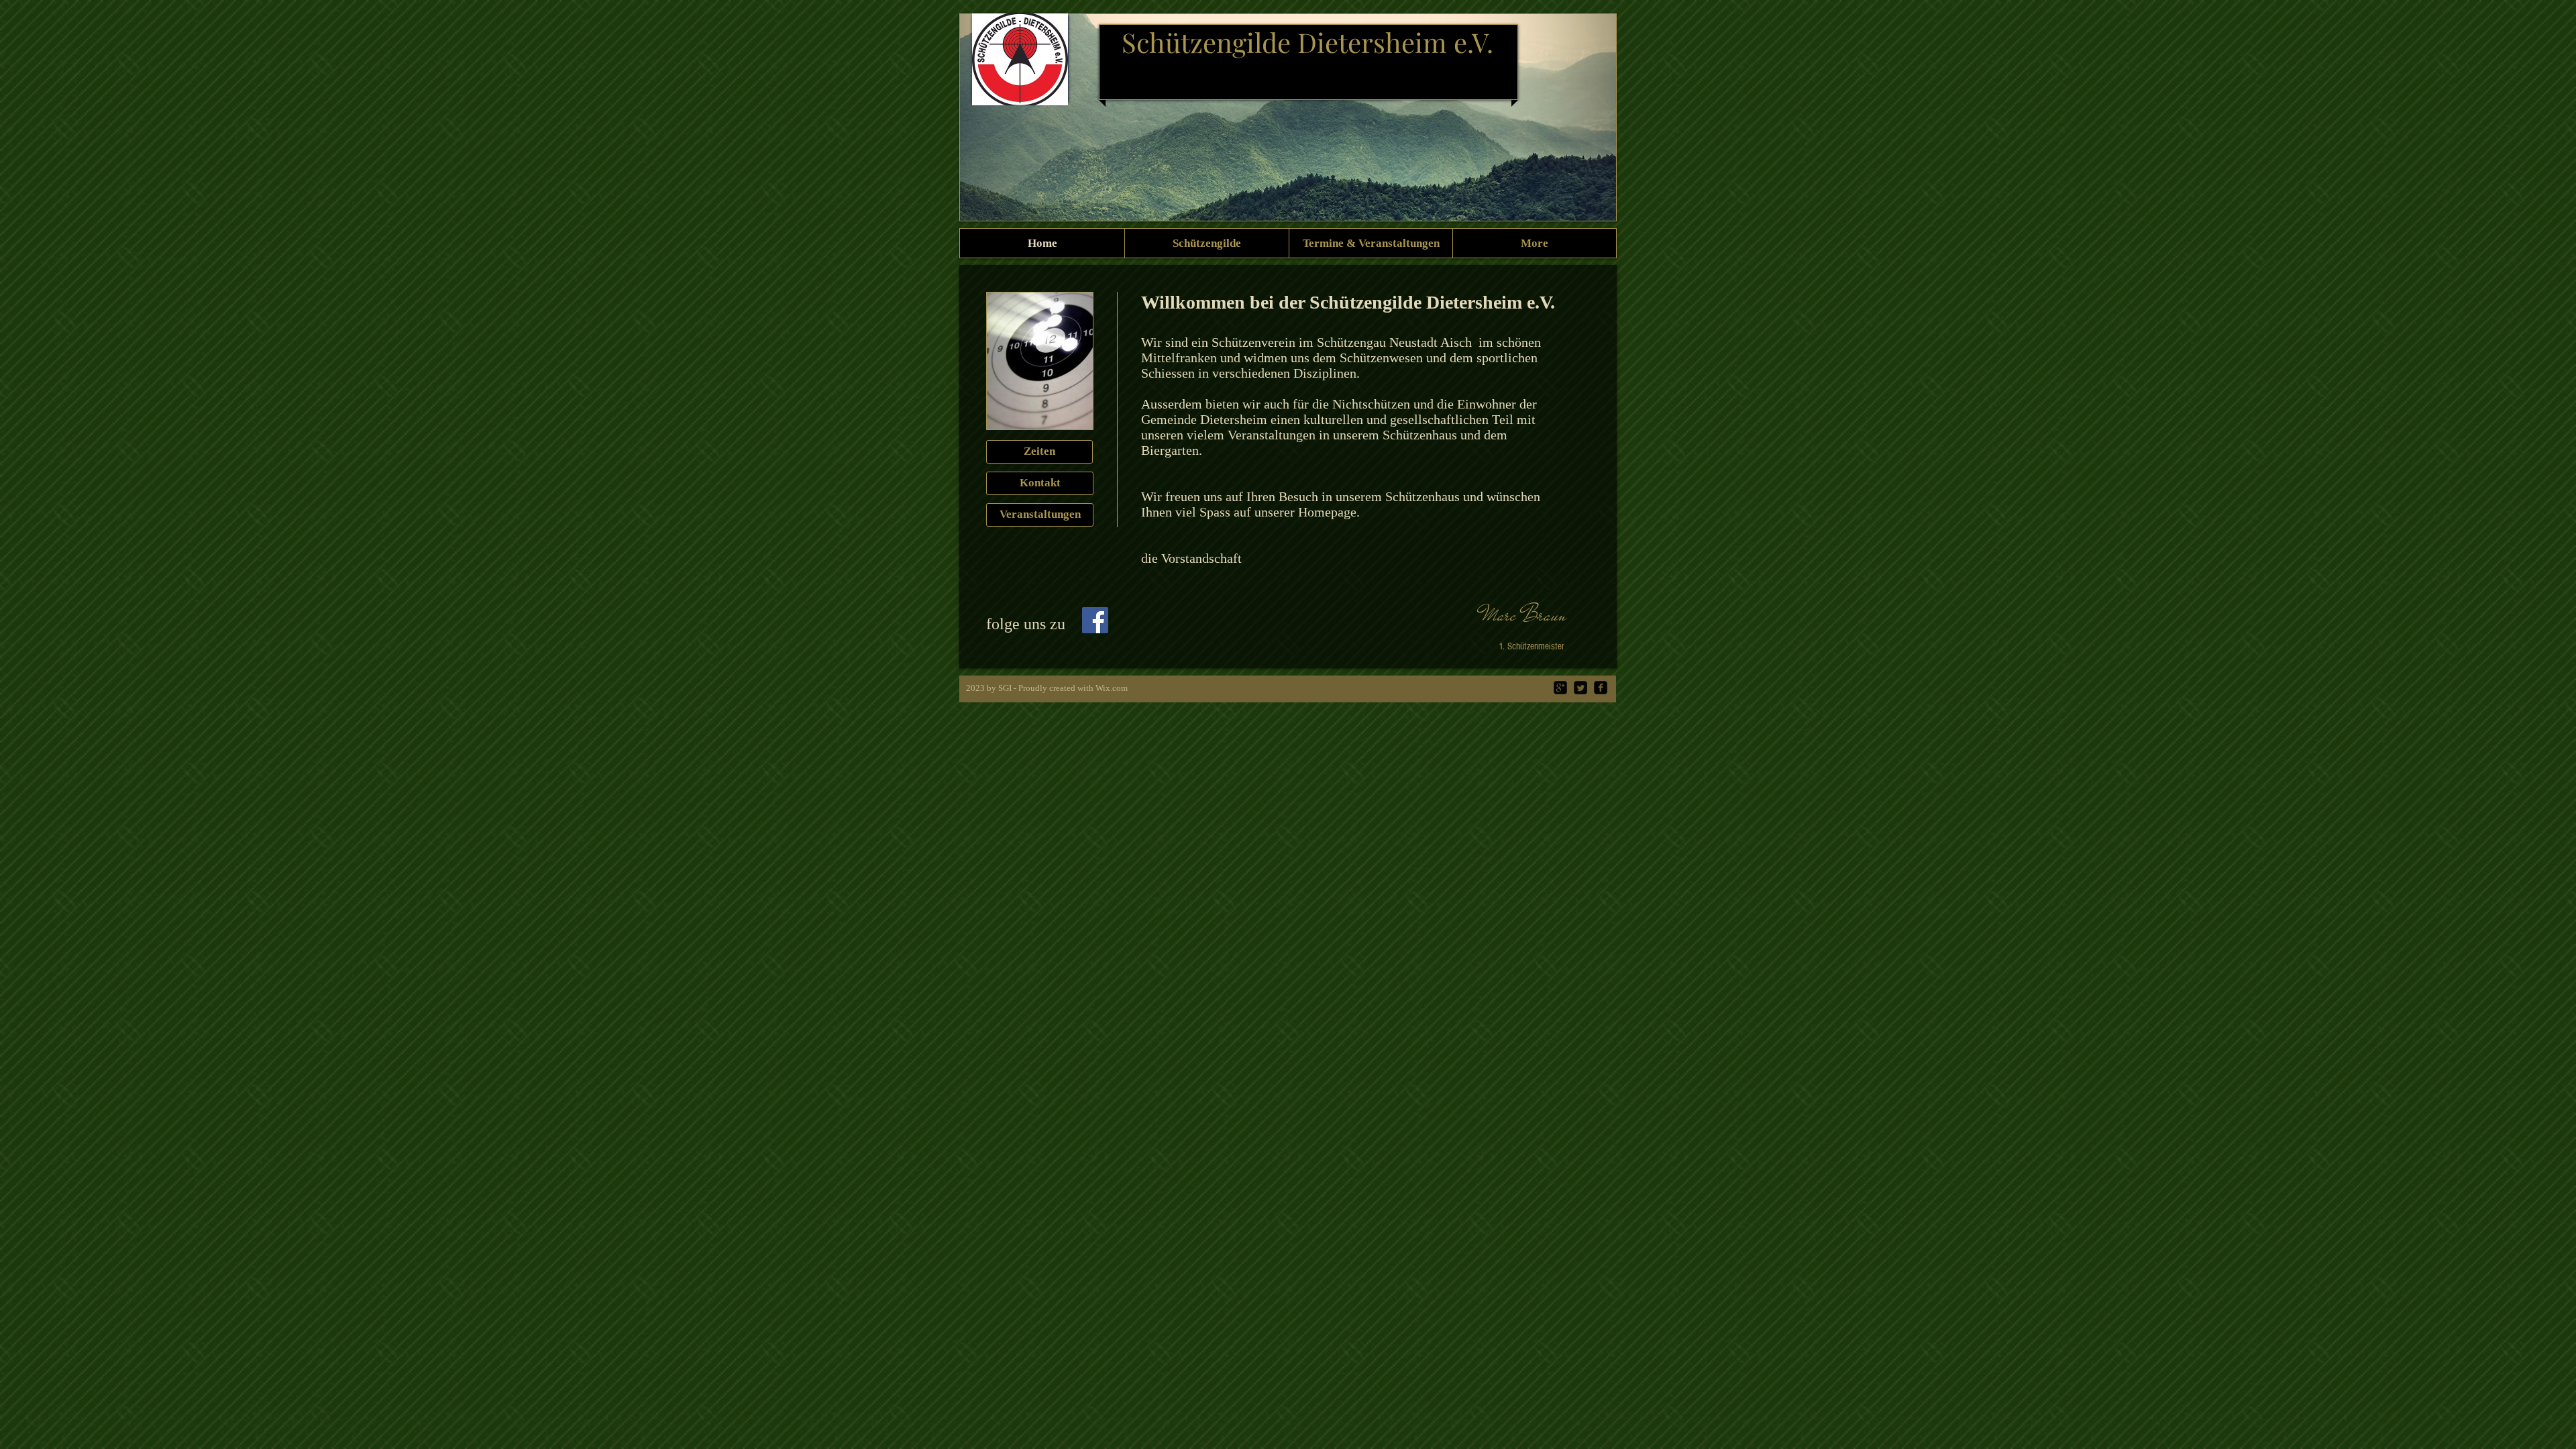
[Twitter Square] (1580, 688)
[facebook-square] (1601, 688)
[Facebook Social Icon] (1095, 620)
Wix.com (1112, 688)
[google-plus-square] (1560, 688)
